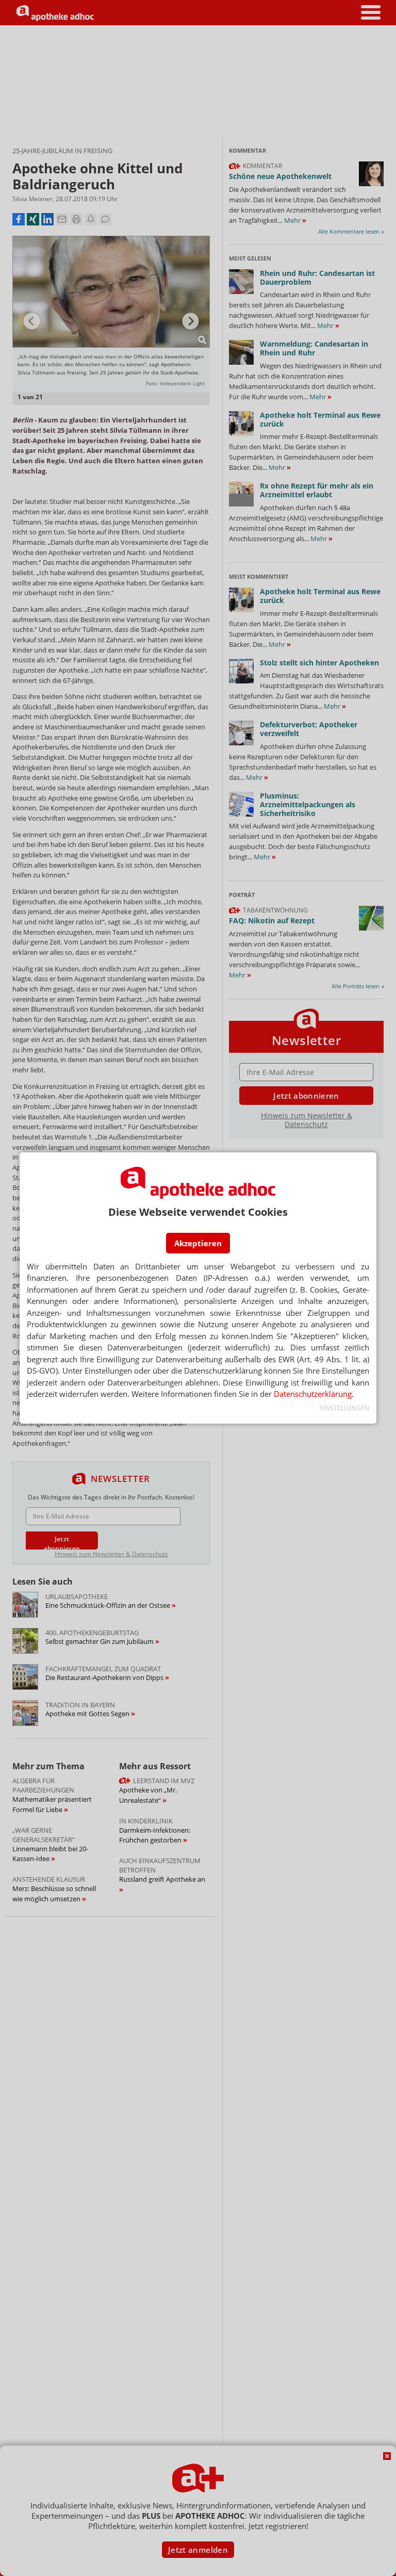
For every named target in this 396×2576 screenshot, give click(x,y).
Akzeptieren (198, 1243)
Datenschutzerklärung (313, 1394)
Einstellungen (344, 1408)
